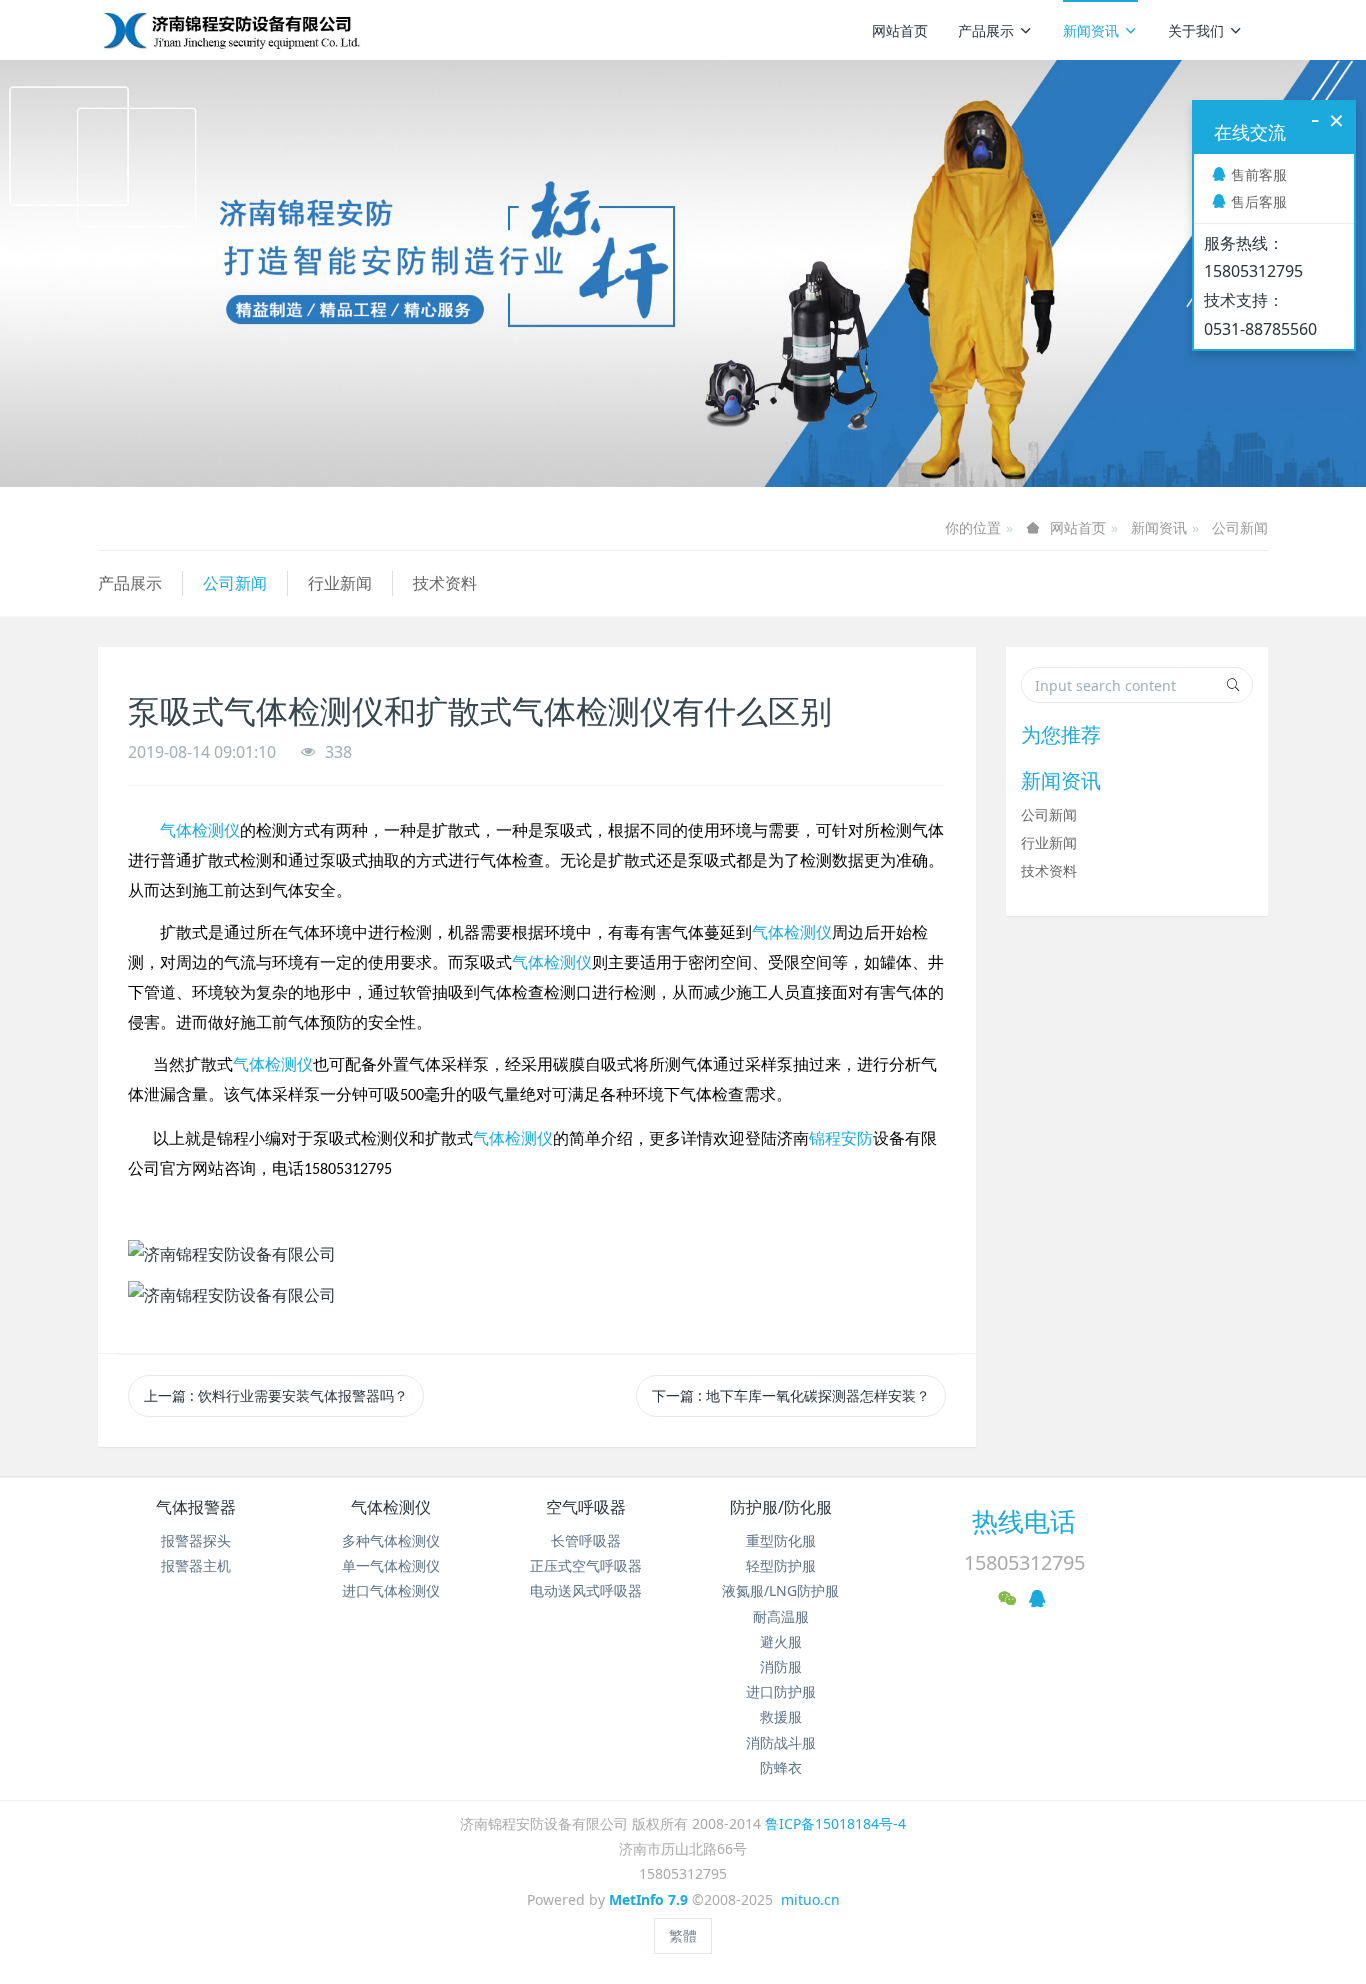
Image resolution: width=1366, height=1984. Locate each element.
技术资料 (445, 583)
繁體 (683, 1935)
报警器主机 (196, 1565)
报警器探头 (196, 1540)
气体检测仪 (200, 830)
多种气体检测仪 (391, 1540)
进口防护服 (781, 1691)
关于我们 (1196, 30)
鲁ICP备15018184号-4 (835, 1823)
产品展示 (986, 30)
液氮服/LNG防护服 (780, 1590)
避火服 (781, 1641)
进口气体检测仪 (391, 1590)
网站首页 (900, 30)
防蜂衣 (781, 1767)
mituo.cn (810, 1899)
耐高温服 (781, 1616)
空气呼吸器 (586, 1507)
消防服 (781, 1666)
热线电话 (1024, 1521)
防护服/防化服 (781, 1507)
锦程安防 (841, 1138)
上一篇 (276, 1395)
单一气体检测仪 (391, 1565)
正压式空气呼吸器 (586, 1565)
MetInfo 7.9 (648, 1899)
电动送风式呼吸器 (586, 1590)
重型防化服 (781, 1540)
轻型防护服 (781, 1565)
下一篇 (791, 1395)
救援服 (781, 1716)
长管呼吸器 (586, 1540)
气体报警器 (196, 1507)
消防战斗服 (781, 1742)
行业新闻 (340, 583)
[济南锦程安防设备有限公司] (295, 30)
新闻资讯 (1091, 30)
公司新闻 (1240, 527)
